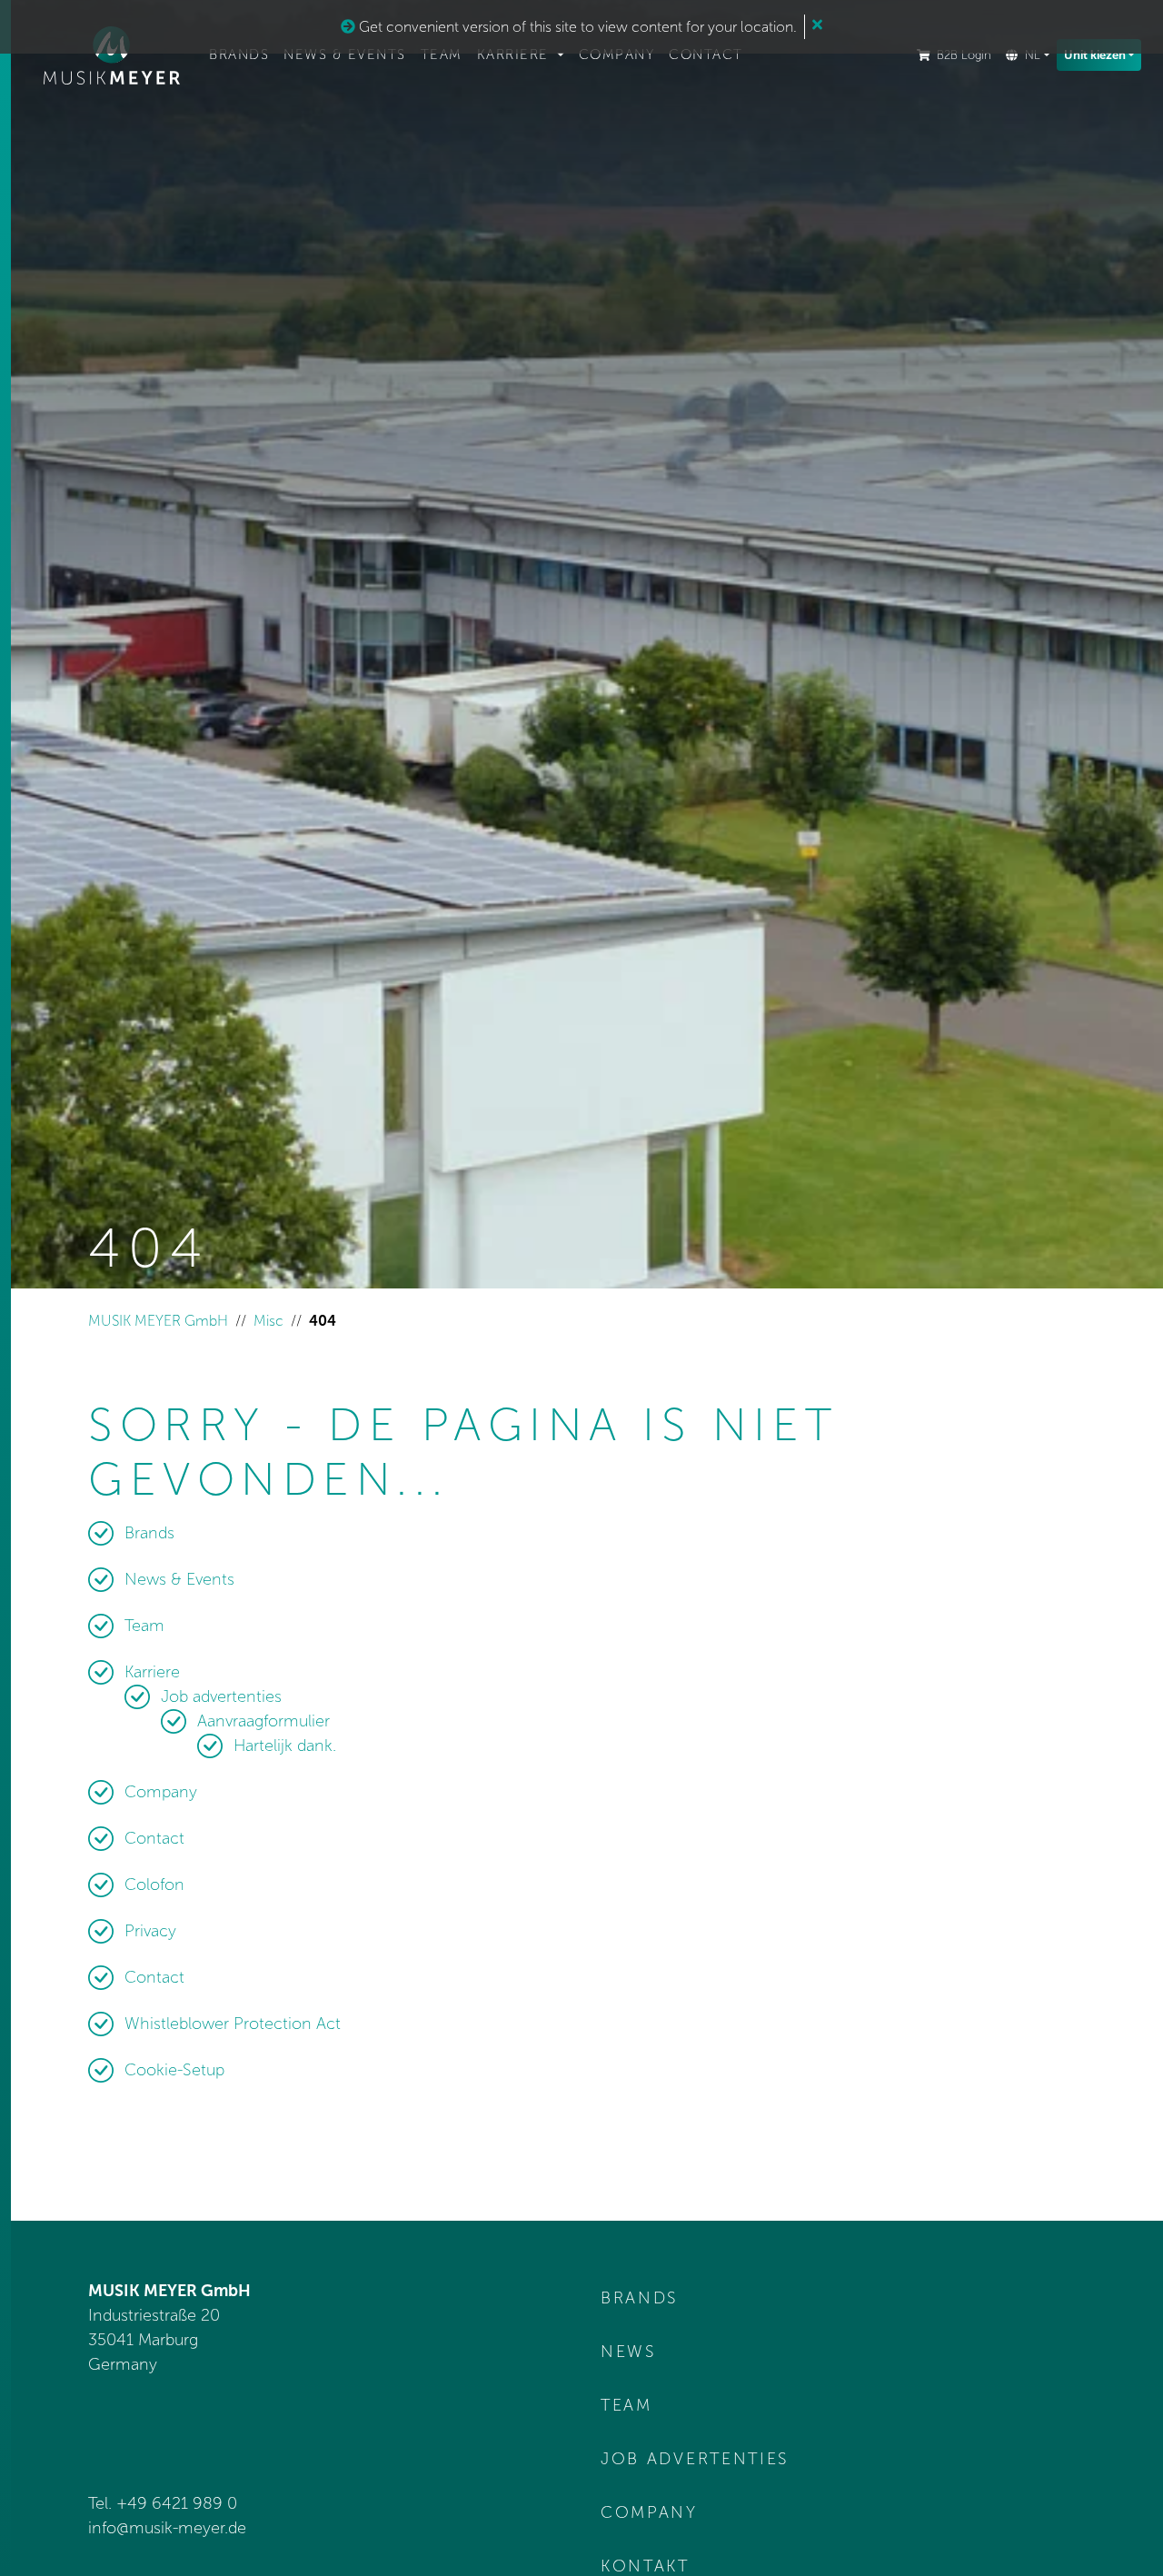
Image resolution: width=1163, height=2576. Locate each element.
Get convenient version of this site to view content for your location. (576, 27)
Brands (239, 55)
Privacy (150, 1931)
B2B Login (964, 55)
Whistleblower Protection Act (233, 2024)
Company (617, 55)
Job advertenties (221, 1696)
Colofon (154, 1885)
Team (442, 55)
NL (1033, 55)
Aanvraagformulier (263, 1721)
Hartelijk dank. (285, 1746)
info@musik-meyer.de (167, 2528)
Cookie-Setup (174, 2070)
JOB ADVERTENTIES (695, 2459)
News (629, 2352)
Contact (706, 55)
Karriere (516, 55)
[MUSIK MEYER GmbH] (112, 55)
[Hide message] (817, 25)
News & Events (345, 55)
